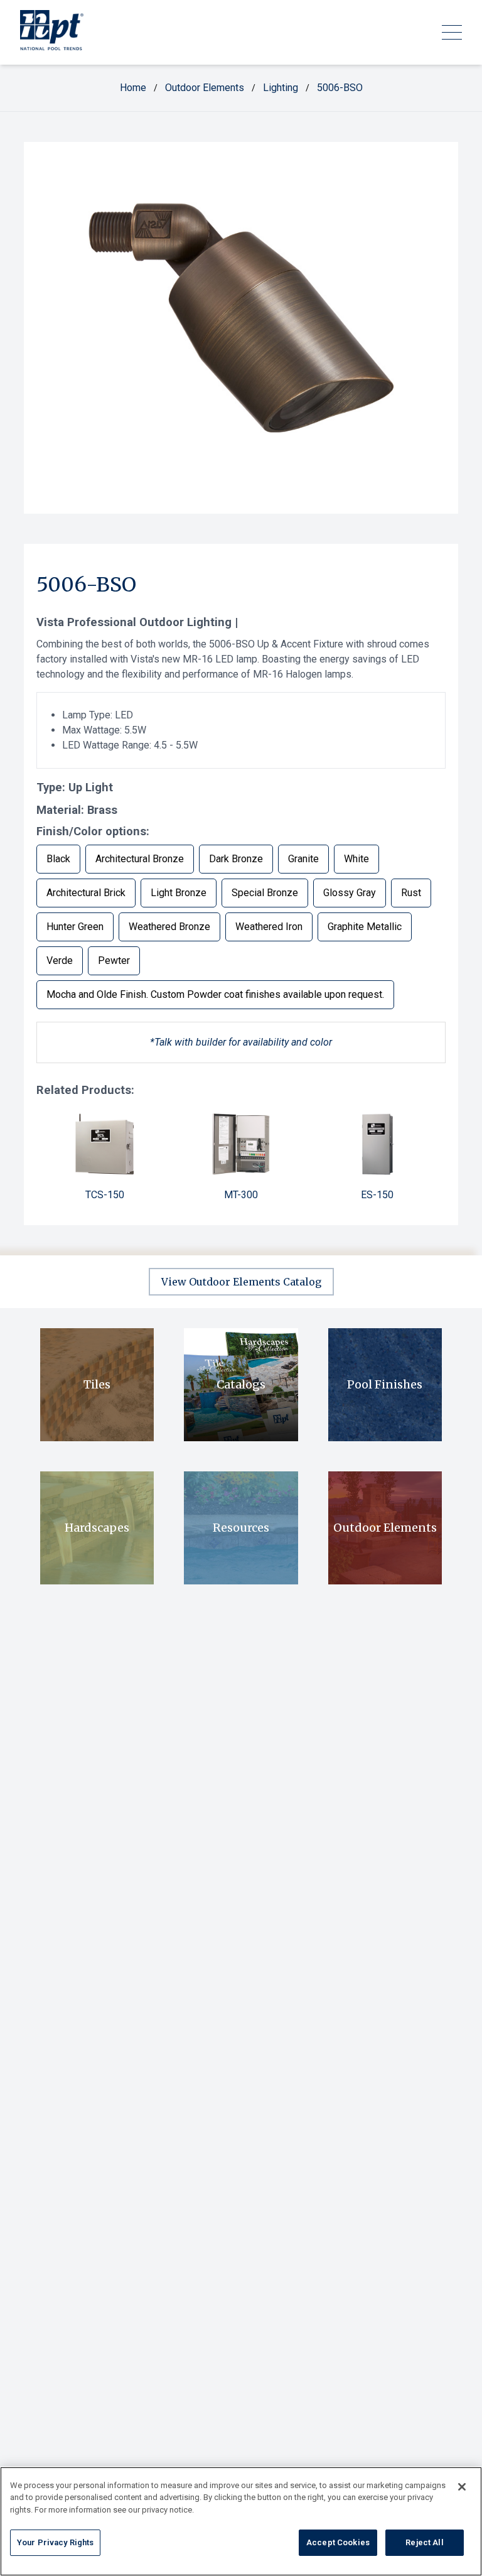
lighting (281, 88)
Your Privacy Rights (55, 2542)
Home (133, 88)
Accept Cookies (338, 2542)
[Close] (462, 2487)
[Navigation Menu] (452, 32)
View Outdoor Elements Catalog (241, 1282)
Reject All (424, 2542)
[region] (241, 2521)
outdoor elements (205, 88)
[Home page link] (52, 32)
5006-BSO (340, 88)
